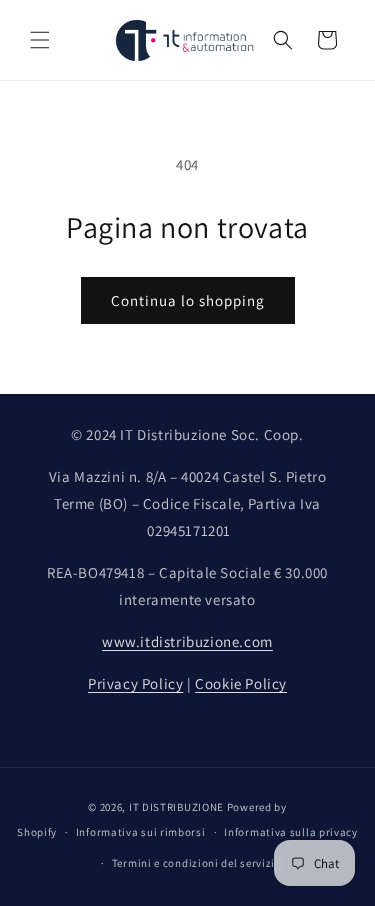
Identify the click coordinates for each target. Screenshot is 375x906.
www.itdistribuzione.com (187, 641)
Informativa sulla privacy (291, 832)
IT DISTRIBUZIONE (176, 807)
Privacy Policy (135, 683)
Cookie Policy (241, 683)
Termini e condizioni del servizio (197, 863)
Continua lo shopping (188, 300)
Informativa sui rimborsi (141, 832)
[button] (40, 40)
